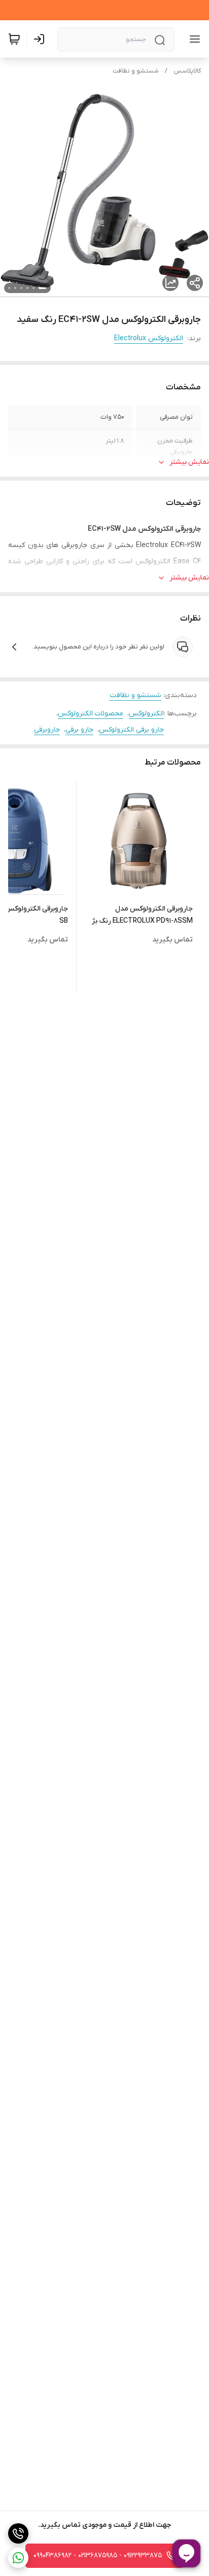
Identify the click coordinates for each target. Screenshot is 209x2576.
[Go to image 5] (15, 288)
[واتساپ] (18, 2558)
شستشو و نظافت (136, 71)
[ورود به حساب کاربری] (41, 39)
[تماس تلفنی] (18, 2533)
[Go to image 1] (43, 288)
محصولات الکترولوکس (91, 714)
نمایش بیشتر (189, 462)
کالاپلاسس (187, 71)
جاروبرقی (47, 730)
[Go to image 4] (21, 288)
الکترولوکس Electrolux (149, 338)
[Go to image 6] (9, 288)
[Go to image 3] (27, 288)
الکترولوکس (146, 714)
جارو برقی (79, 730)
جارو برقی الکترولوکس (131, 730)
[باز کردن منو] (193, 39)
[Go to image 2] (33, 288)
